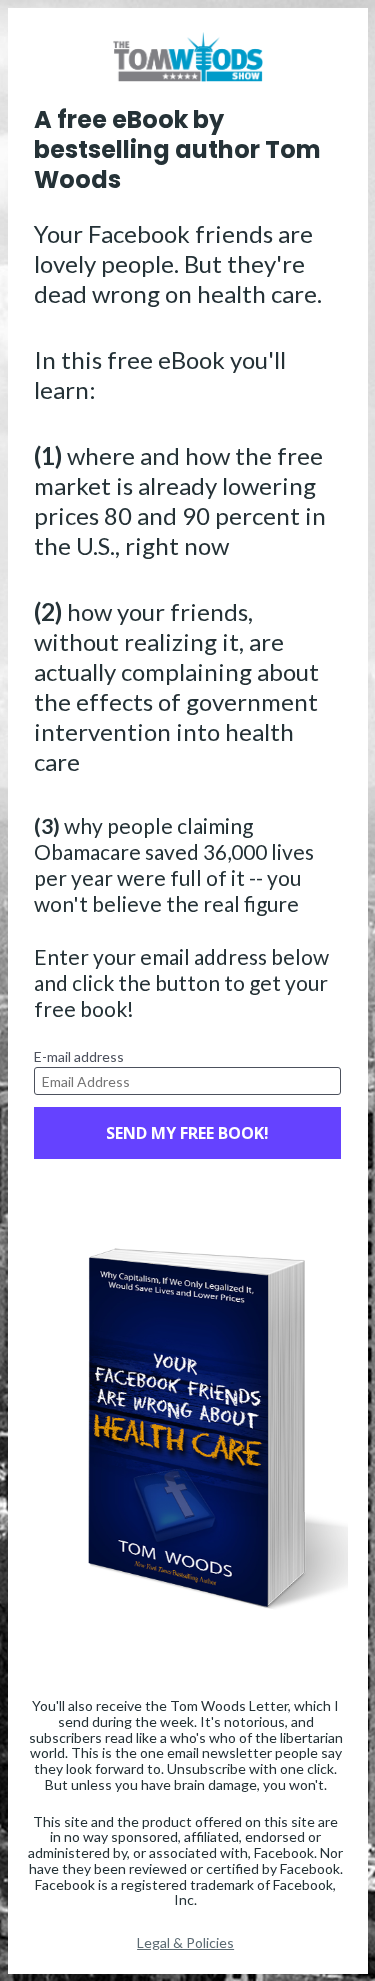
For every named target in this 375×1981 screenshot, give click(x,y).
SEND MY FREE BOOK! (187, 1133)
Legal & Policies (185, 1942)
